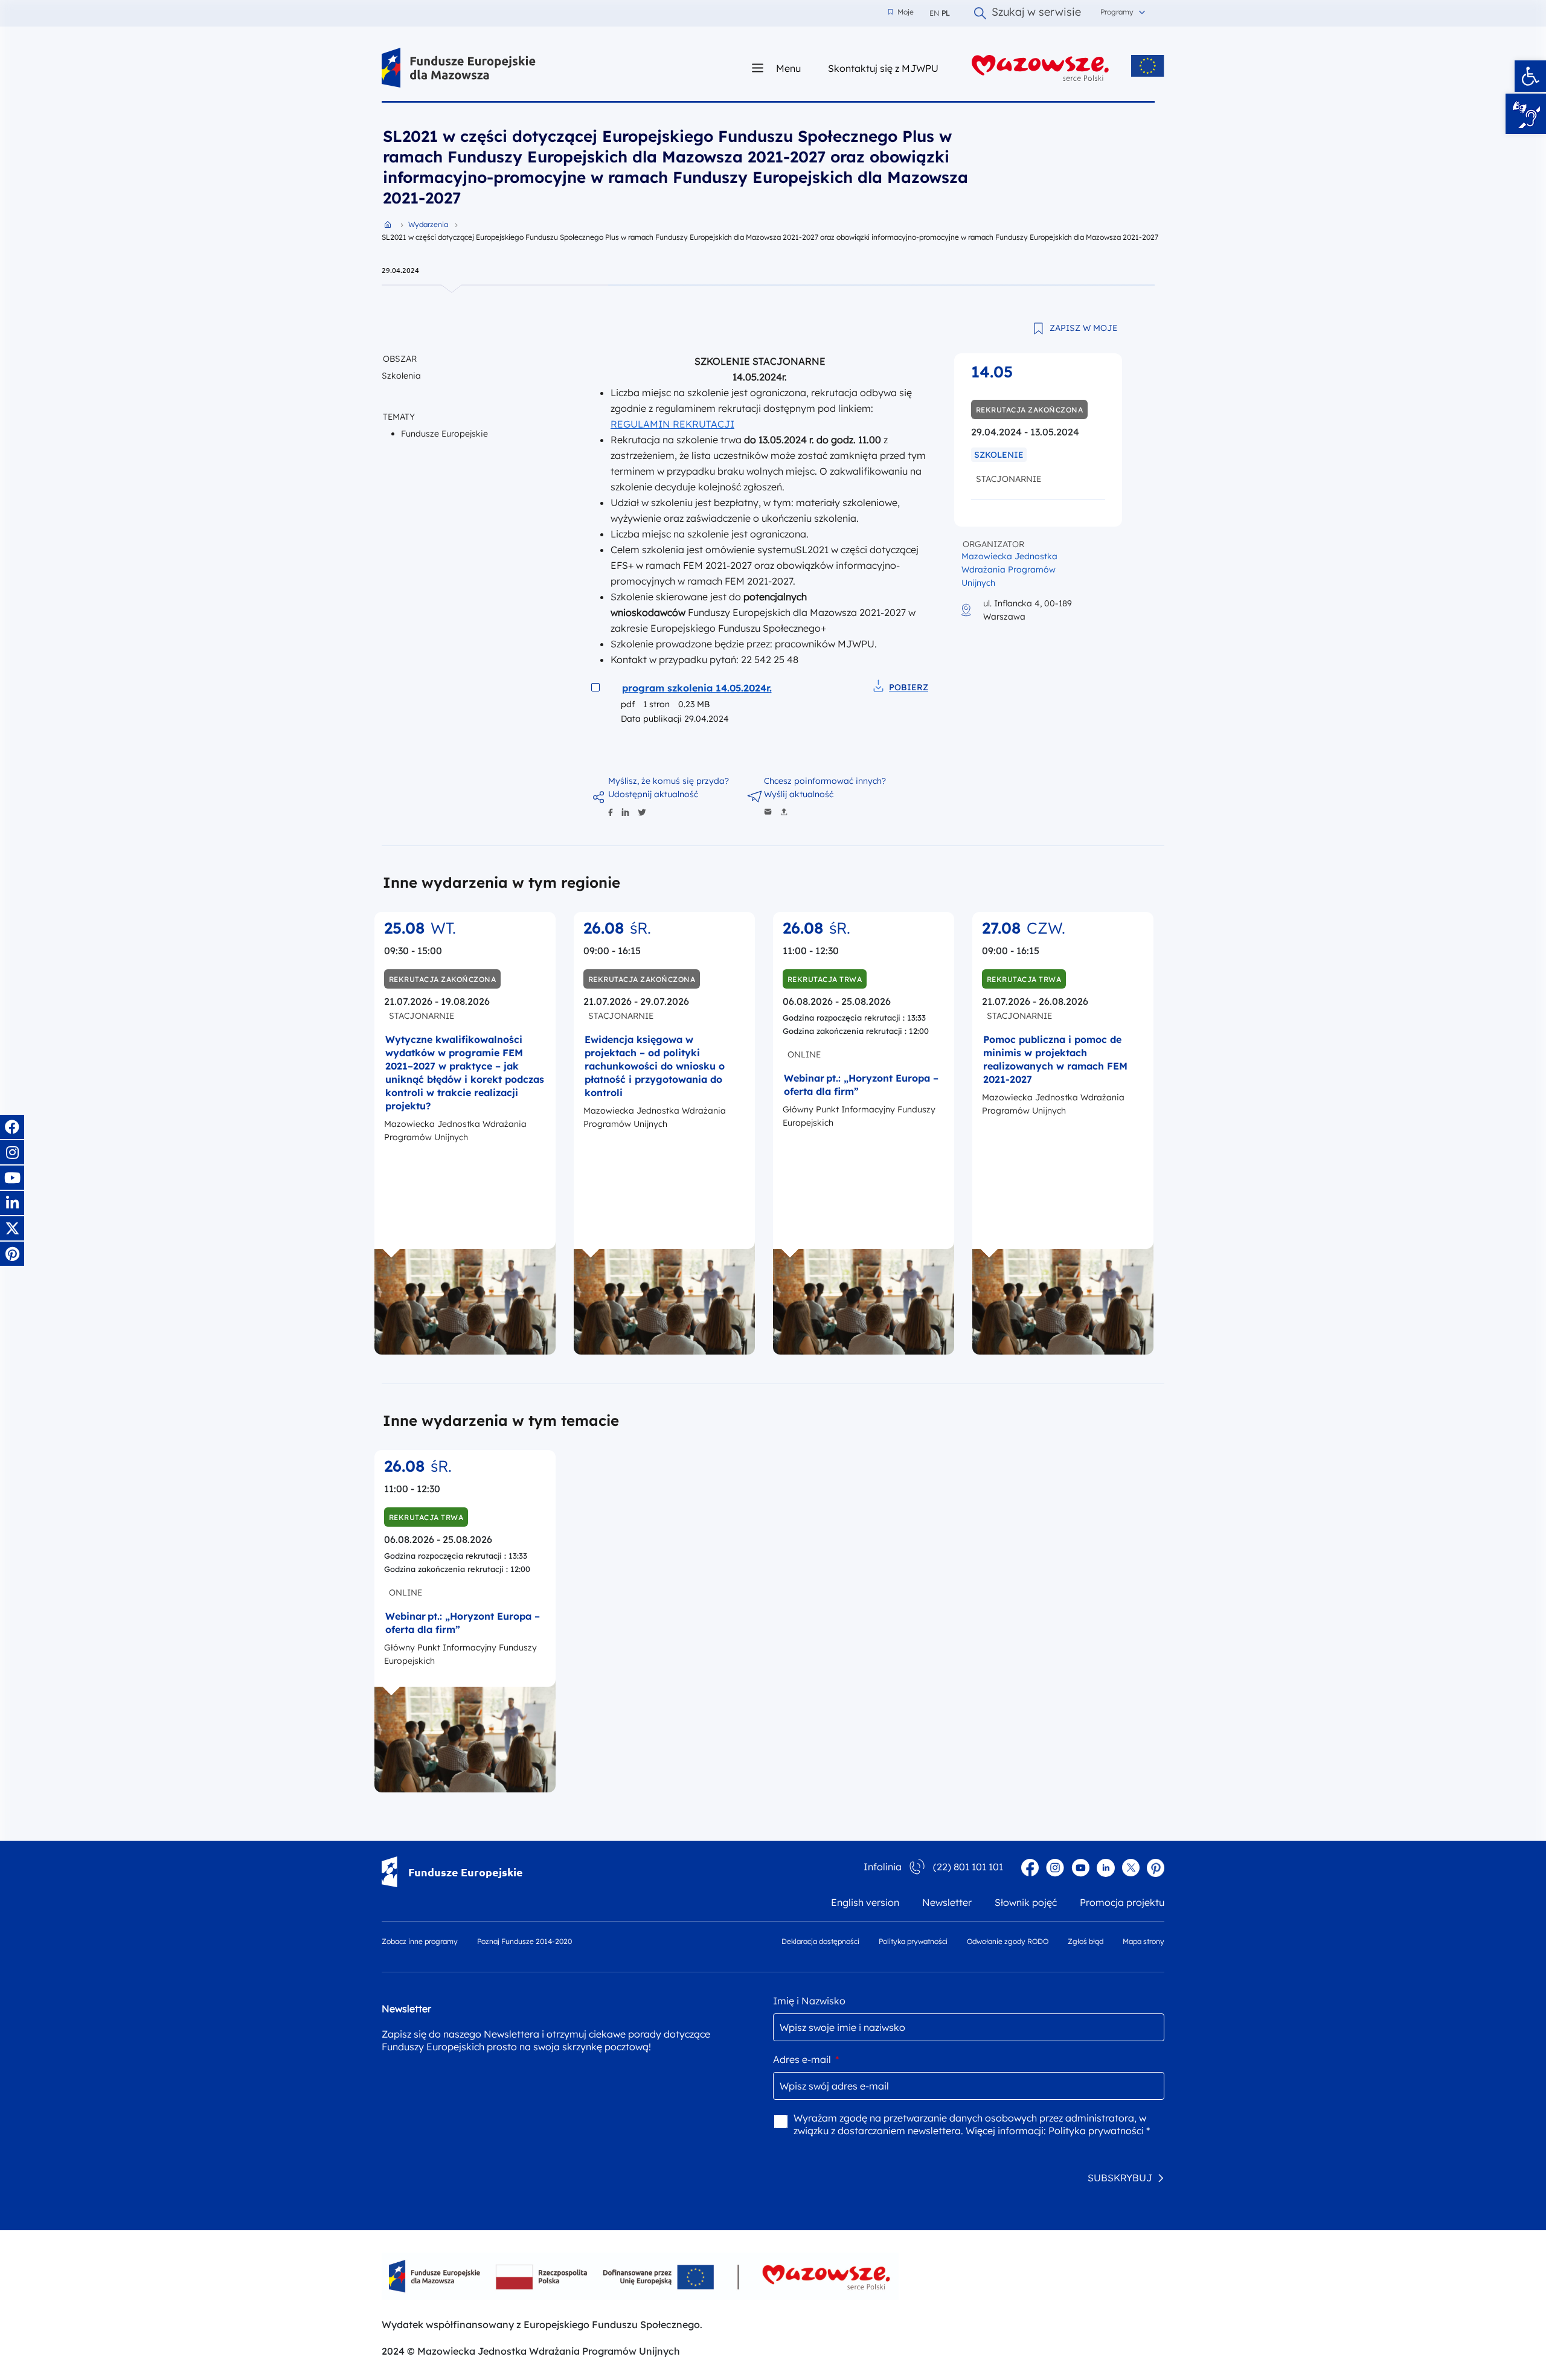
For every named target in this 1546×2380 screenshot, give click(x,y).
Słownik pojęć (1026, 1902)
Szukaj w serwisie (1036, 13)
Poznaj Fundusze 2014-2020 (524, 1941)
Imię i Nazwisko (809, 2001)
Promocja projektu (1122, 1902)
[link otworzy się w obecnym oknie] (459, 68)
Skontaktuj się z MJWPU (883, 68)
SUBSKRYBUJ (1120, 2178)
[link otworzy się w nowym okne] (1041, 68)
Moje (901, 12)
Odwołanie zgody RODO (1008, 1941)
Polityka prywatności (913, 1941)
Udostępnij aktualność (653, 794)
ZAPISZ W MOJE (1083, 328)
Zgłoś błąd (1086, 1941)
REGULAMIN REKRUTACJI (672, 424)
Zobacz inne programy (420, 1941)
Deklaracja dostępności (820, 1941)
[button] (1530, 76)
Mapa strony (1143, 1941)
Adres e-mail (806, 2059)
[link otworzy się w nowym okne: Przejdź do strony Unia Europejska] (1148, 66)
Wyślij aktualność (799, 794)
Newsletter (947, 1902)
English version (865, 1902)
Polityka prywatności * (1099, 2131)
